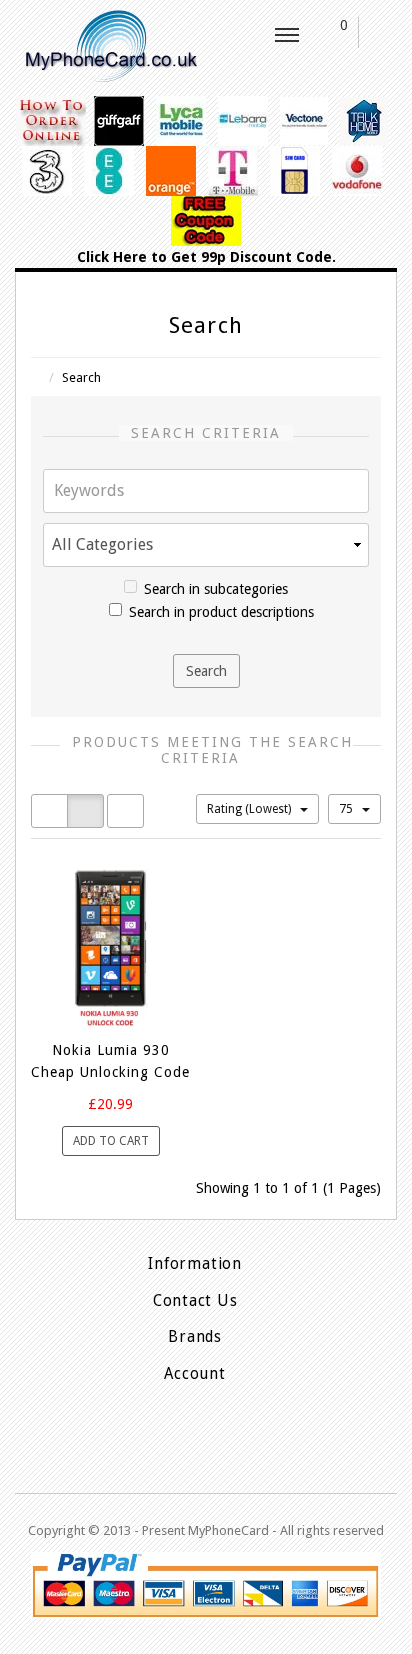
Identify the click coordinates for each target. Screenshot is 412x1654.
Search (81, 377)
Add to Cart (111, 1141)
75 (347, 809)
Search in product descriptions (221, 612)
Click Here (112, 257)
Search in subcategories (216, 589)
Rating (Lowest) (250, 809)
